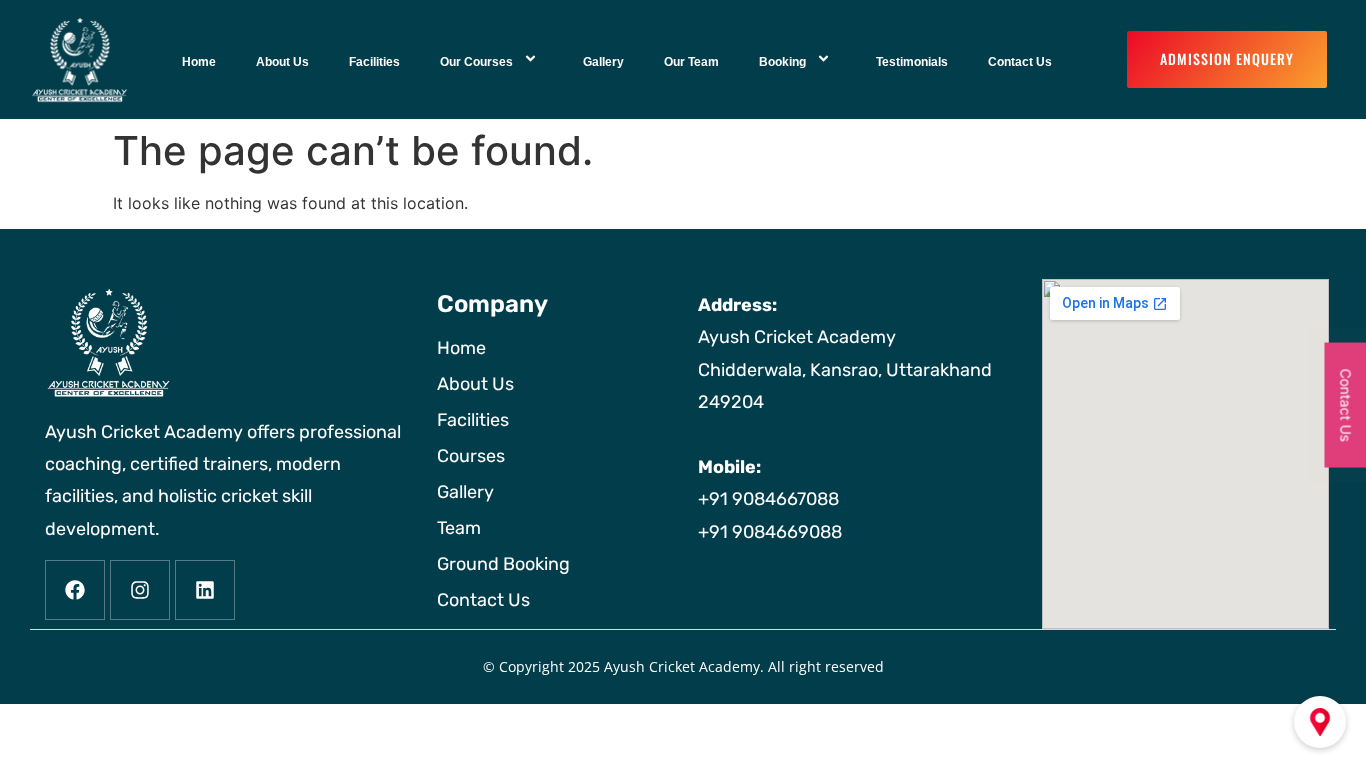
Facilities (374, 62)
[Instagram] (140, 590)
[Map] (1320, 722)
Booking (782, 62)
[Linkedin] (205, 590)
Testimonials (912, 62)
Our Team (691, 62)
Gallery (603, 62)
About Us (282, 62)
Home (199, 62)
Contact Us (1020, 62)
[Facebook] (75, 590)
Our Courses (476, 62)
